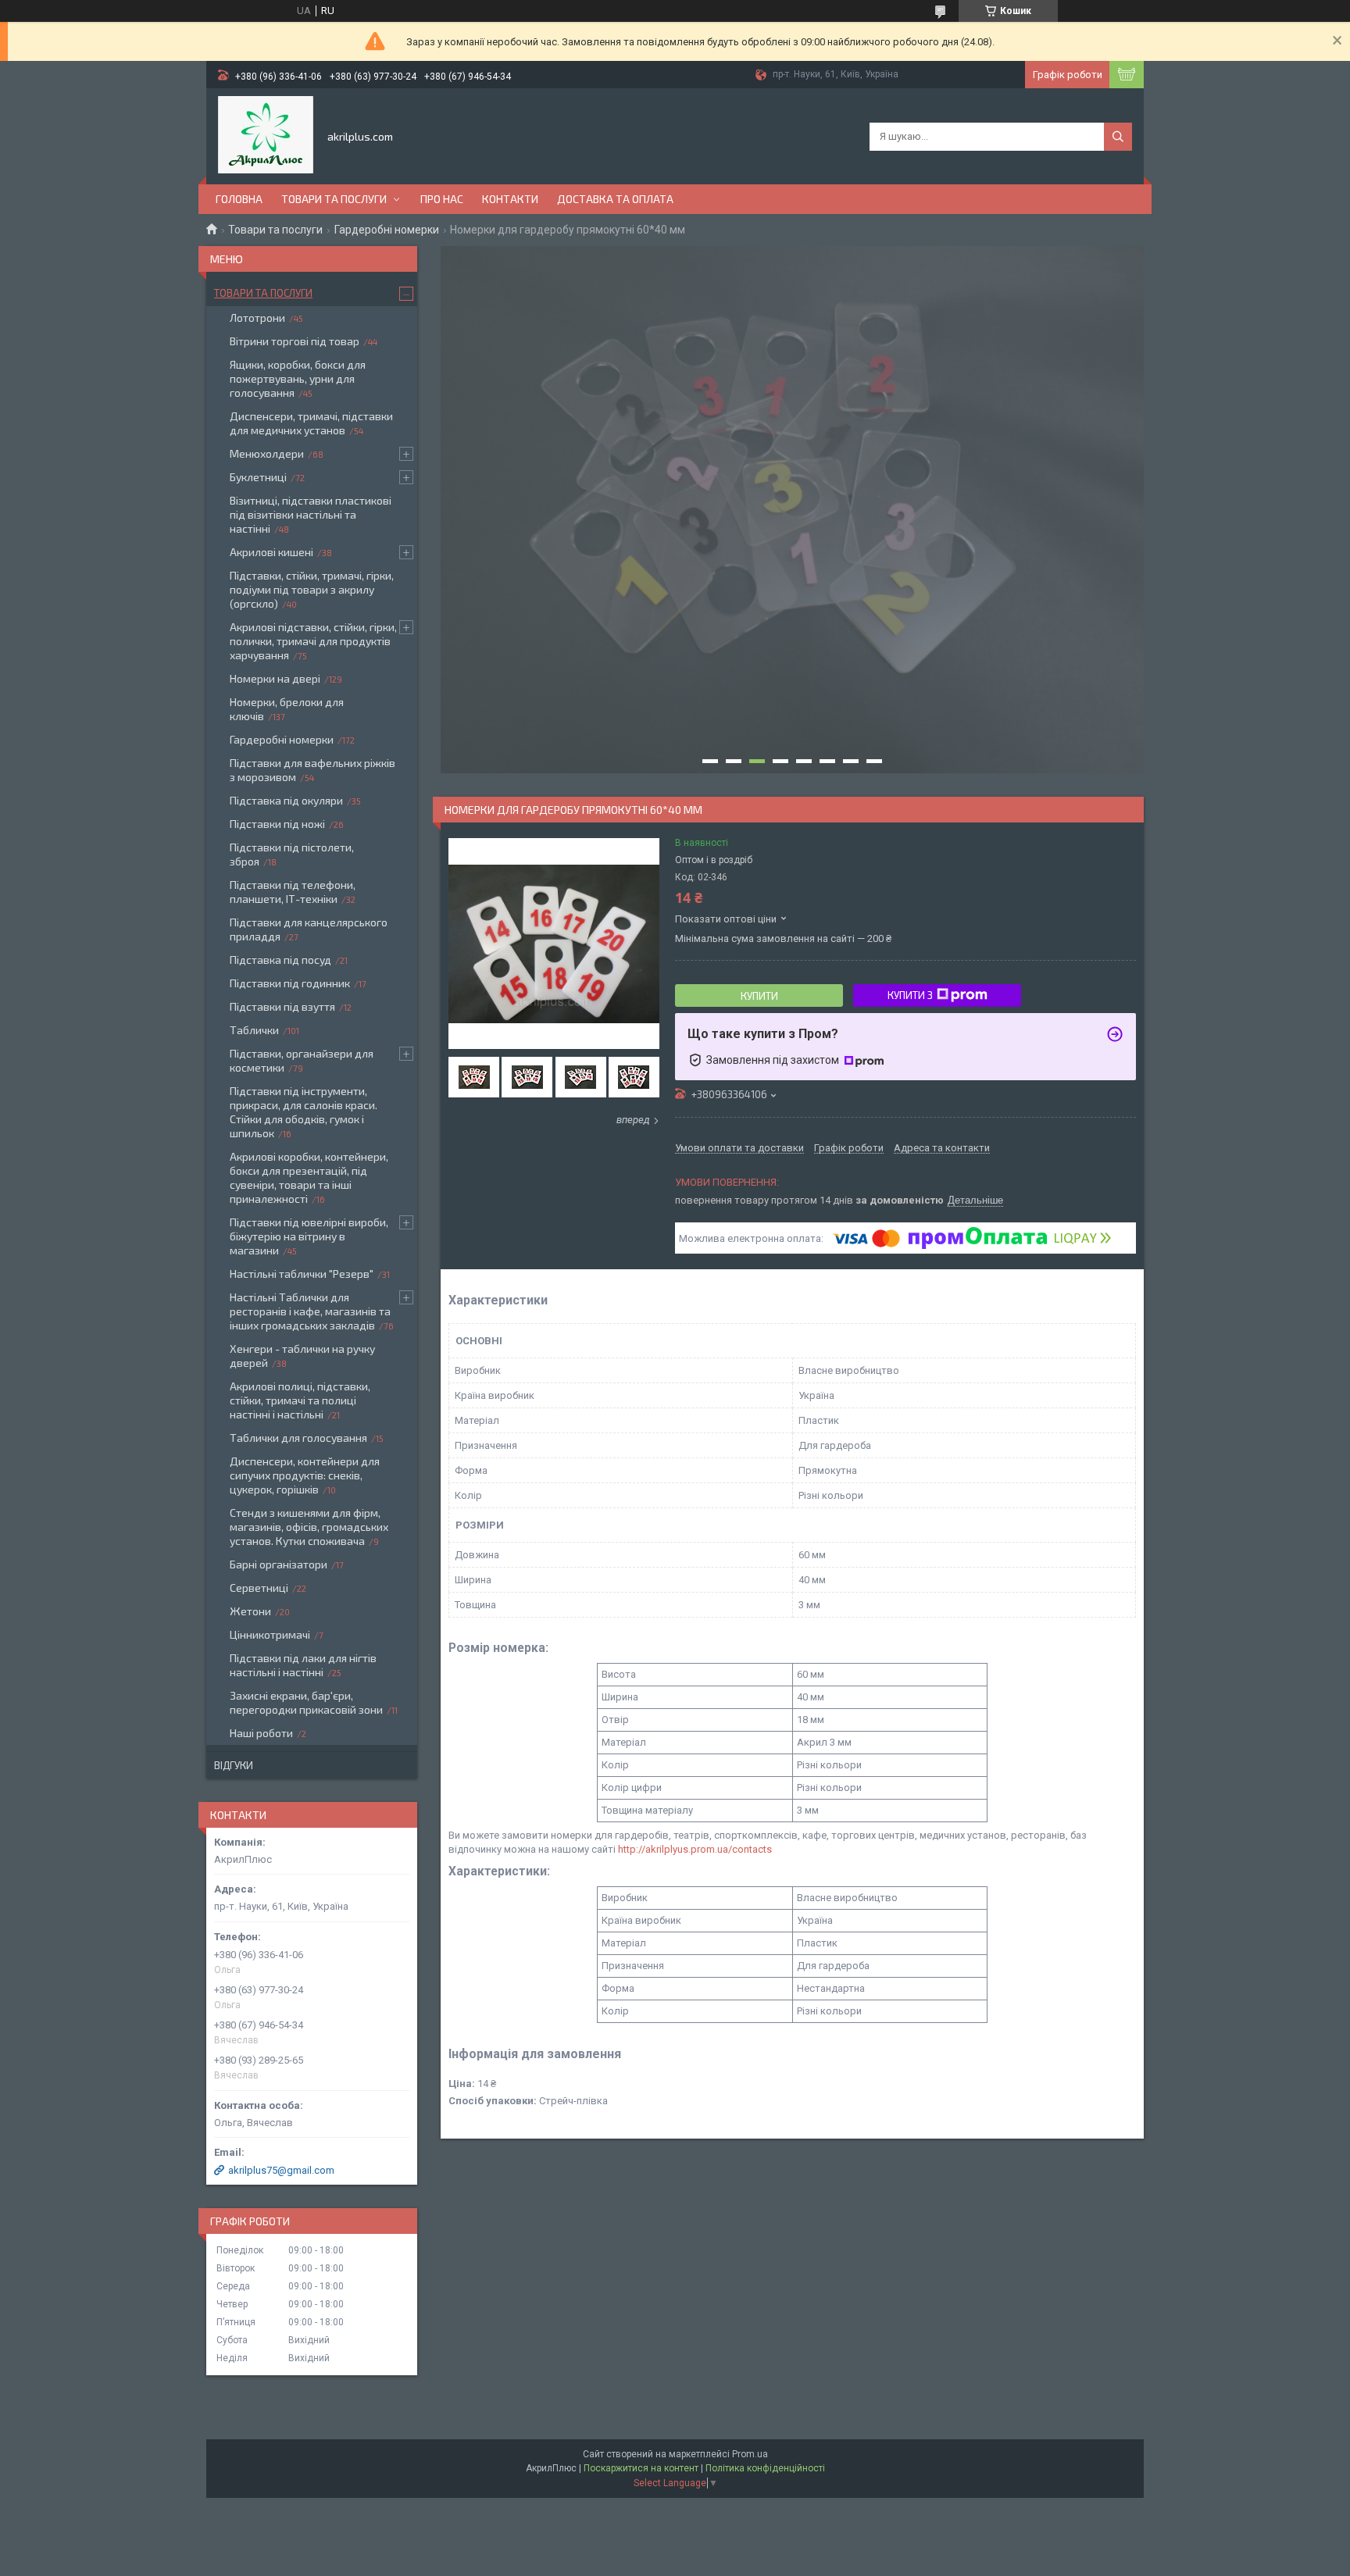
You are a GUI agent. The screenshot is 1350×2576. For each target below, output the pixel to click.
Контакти (510, 199)
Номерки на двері (275, 678)
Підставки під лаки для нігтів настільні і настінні (303, 1665)
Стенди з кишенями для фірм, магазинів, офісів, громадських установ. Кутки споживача (309, 1527)
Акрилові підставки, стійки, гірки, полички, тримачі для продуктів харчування (313, 641)
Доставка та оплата (615, 199)
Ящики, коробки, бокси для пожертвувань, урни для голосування (298, 378)
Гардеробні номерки (387, 230)
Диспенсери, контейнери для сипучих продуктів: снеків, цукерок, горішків (305, 1475)
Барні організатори (279, 1564)
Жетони (250, 1611)
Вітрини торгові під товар (295, 341)
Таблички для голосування (298, 1438)
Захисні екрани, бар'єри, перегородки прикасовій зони (306, 1702)
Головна (239, 199)
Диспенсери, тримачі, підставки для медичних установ (311, 423)
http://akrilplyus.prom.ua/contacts (695, 1849)
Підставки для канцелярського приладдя (309, 929)
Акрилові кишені (271, 552)
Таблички (254, 1030)
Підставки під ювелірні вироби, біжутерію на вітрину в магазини (309, 1236)
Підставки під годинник (290, 983)
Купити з (910, 995)
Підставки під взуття (282, 1006)
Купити (759, 996)
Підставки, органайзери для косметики (302, 1060)
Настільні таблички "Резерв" (302, 1274)
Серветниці (259, 1588)
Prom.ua (750, 2454)
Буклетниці (258, 477)
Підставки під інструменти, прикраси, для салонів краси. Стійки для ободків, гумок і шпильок (304, 1112)
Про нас (442, 199)
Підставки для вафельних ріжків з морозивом (312, 770)
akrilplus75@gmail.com (281, 2170)
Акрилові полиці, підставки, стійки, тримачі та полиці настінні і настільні (300, 1400)
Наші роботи (261, 1733)
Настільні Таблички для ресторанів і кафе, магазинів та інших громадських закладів (310, 1311)
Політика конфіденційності (765, 2468)
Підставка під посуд (280, 960)
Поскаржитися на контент (641, 2468)
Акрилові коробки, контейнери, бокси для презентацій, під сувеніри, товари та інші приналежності (309, 1177)
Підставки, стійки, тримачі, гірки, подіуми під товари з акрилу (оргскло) (312, 589)
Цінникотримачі (270, 1634)
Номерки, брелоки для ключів (287, 709)
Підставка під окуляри (286, 800)
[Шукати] (1118, 137)
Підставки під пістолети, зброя (292, 854)
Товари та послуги (334, 199)
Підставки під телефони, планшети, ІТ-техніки (293, 892)
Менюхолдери (267, 453)
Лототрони (257, 318)
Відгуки (234, 1765)
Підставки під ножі (277, 824)
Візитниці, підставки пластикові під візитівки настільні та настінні (311, 514)
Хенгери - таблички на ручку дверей (302, 1356)
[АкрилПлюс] (266, 135)
